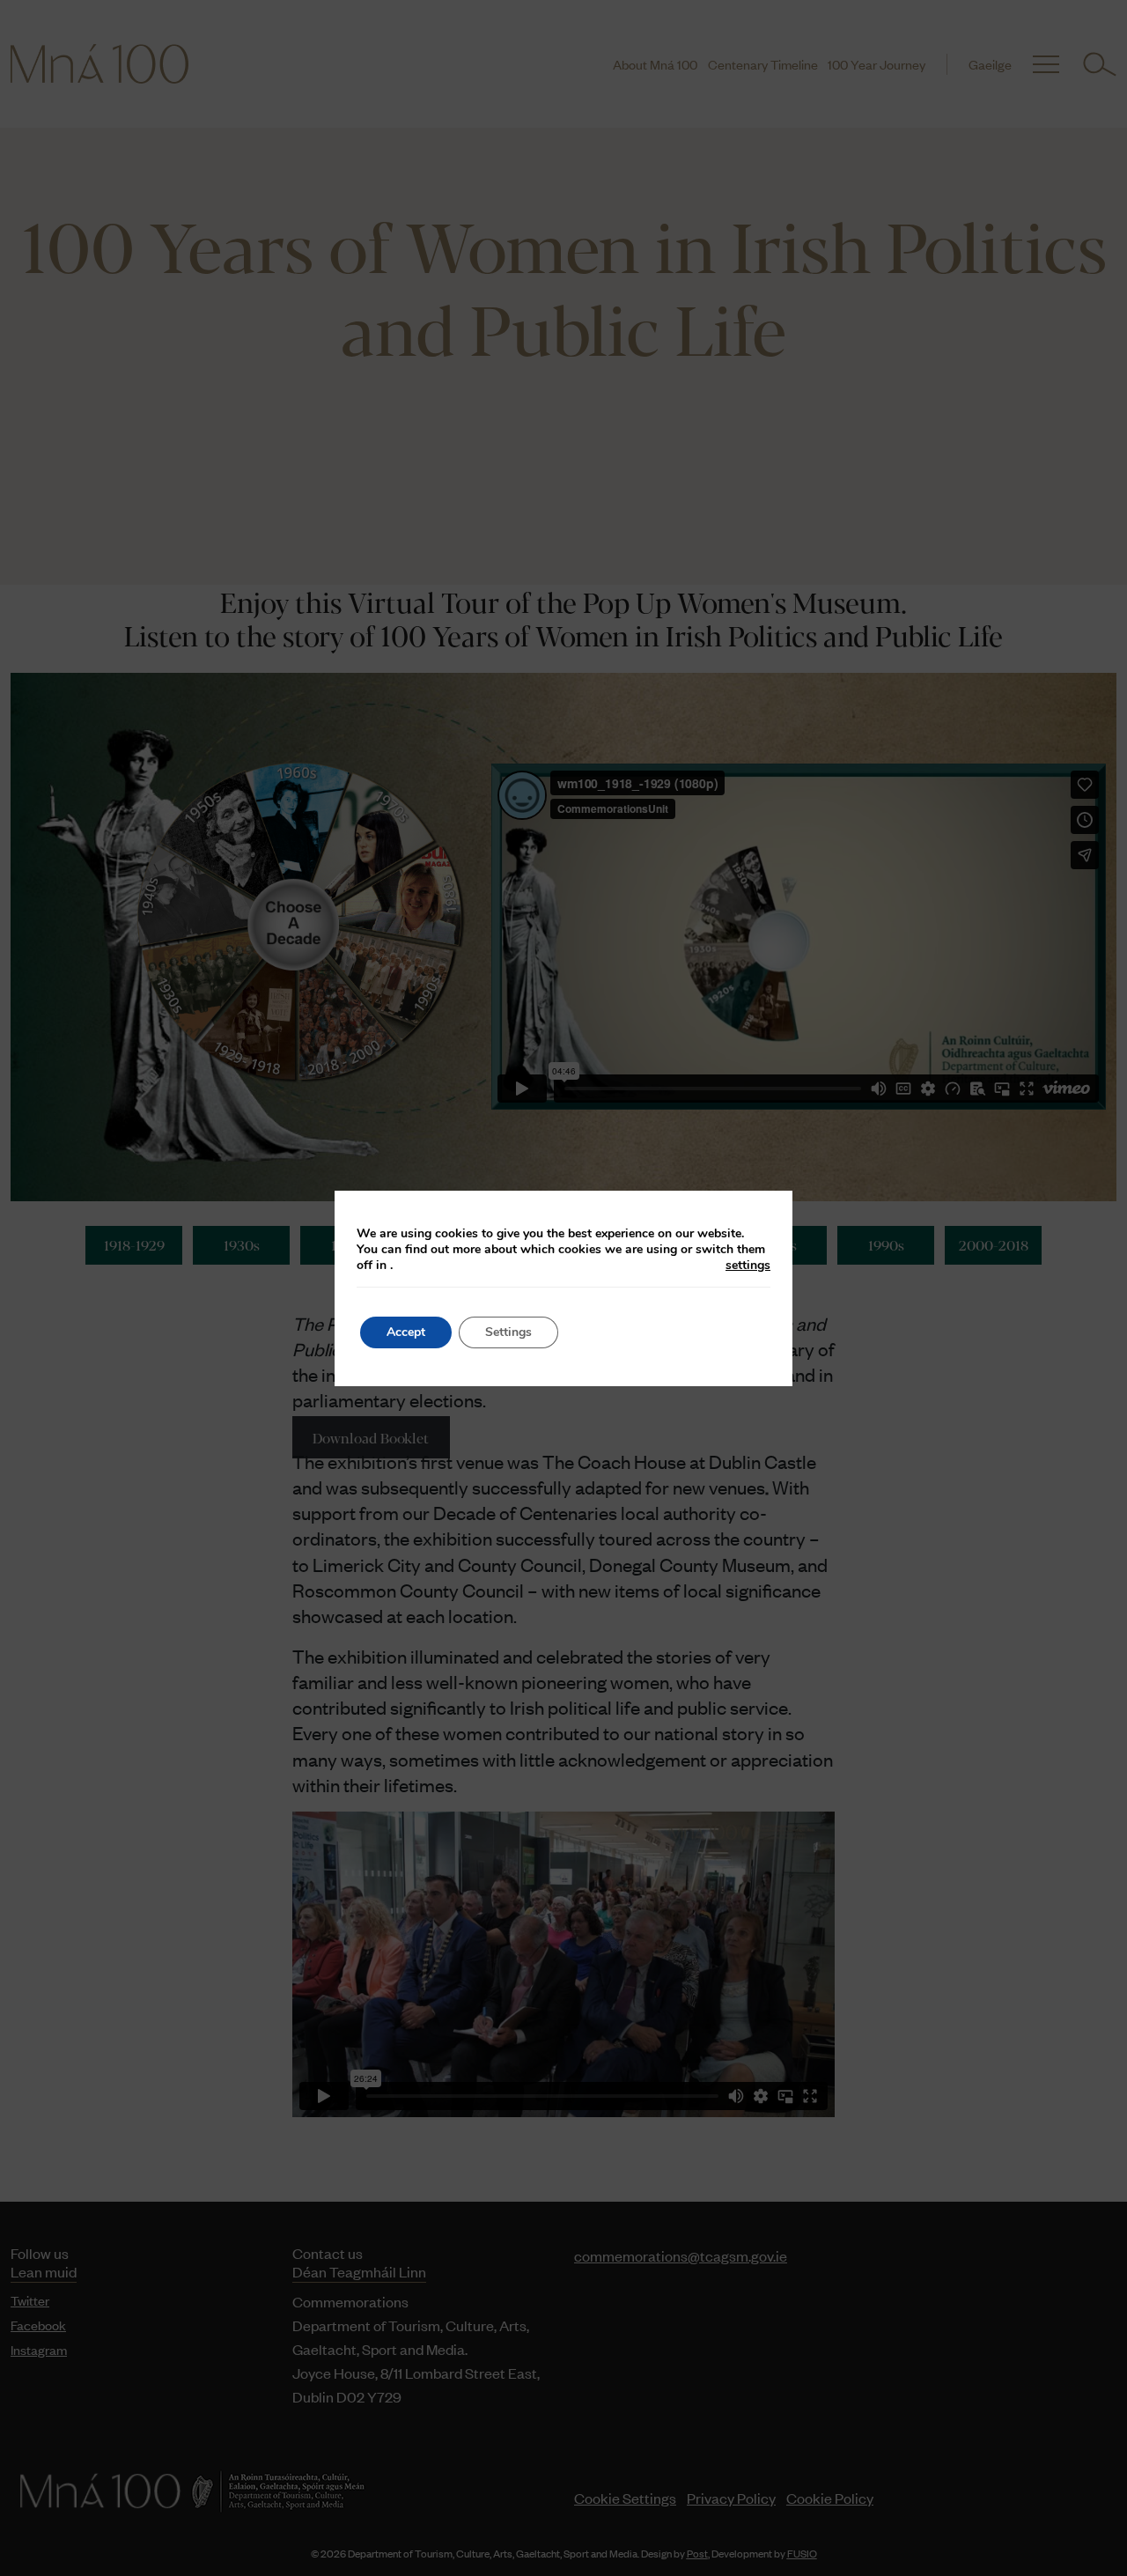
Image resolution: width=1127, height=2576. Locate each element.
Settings (508, 1332)
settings (748, 1266)
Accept (406, 1332)
